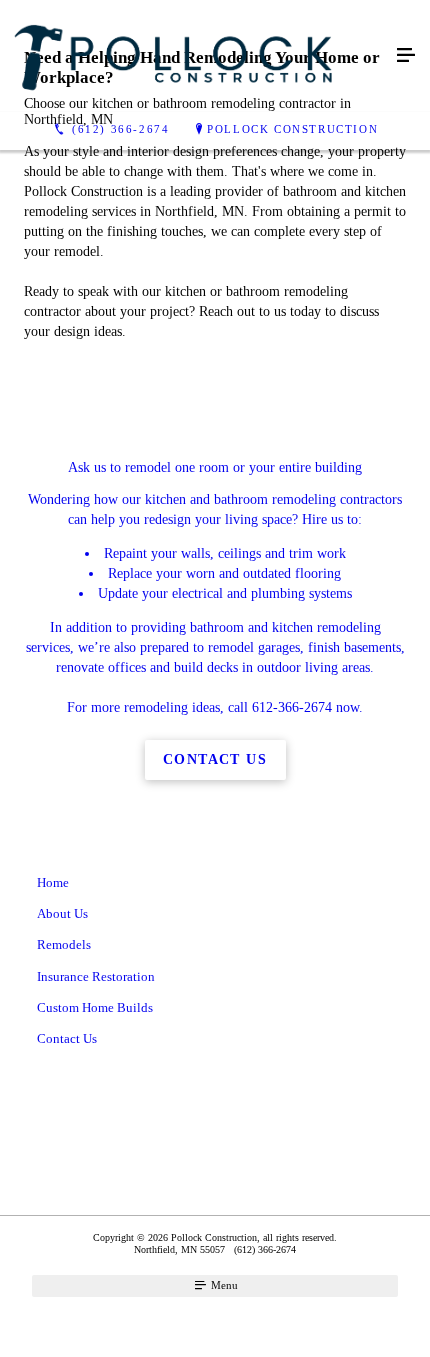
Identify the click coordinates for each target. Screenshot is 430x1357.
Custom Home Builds (95, 1007)
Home (53, 882)
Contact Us (67, 1038)
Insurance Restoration (96, 976)
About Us (62, 913)
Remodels (64, 944)
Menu (223, 1285)
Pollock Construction (292, 129)
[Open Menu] (406, 56)
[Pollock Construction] (195, 56)
